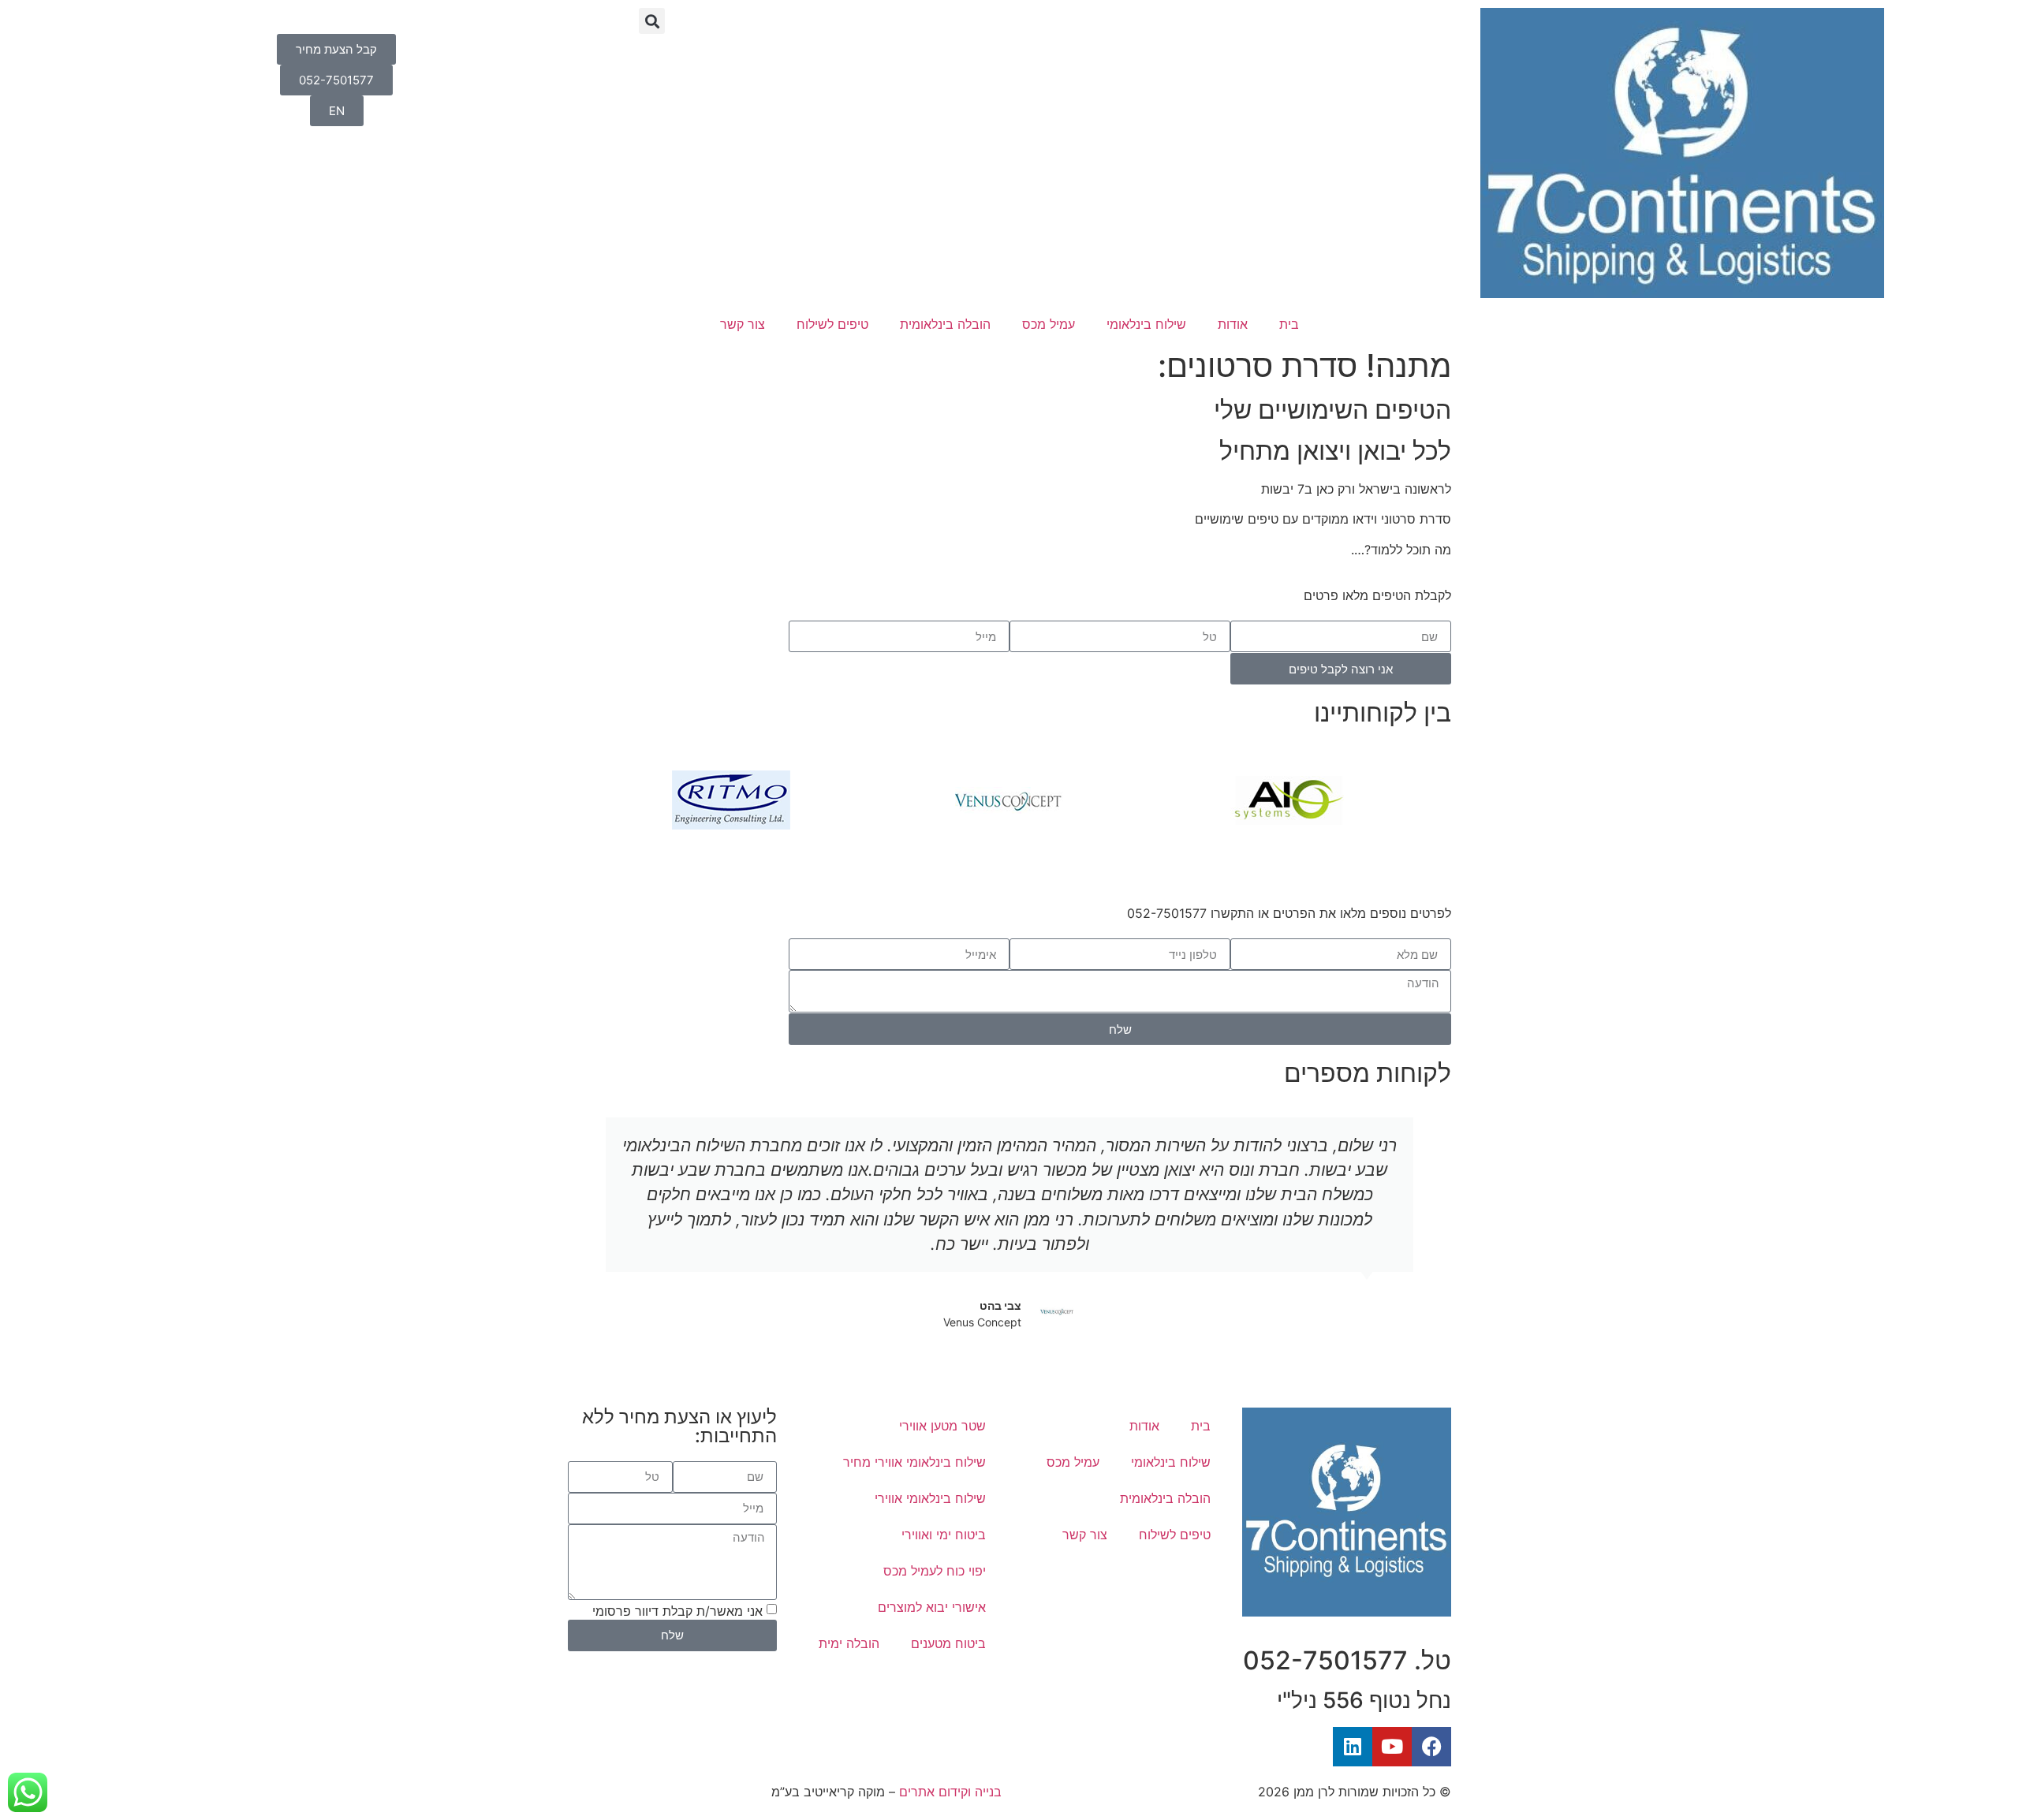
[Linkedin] (1353, 1747)
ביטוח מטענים (948, 1643)
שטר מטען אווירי (942, 1426)
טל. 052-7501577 (1347, 1660)
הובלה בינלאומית (945, 324)
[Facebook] (1431, 1747)
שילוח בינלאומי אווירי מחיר (914, 1462)
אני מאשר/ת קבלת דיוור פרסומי (677, 1610)
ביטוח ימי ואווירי (944, 1535)
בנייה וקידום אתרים (950, 1792)
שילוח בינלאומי (1146, 324)
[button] (652, 21)
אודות (1233, 324)
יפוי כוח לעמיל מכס (935, 1571)
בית (1289, 324)
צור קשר (743, 324)
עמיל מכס (1049, 324)
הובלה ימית (849, 1643)
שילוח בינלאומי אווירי (930, 1498)
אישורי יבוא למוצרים (932, 1607)
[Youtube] (1392, 1747)
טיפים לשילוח (832, 324)
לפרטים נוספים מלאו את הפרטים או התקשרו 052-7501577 (1289, 913)
